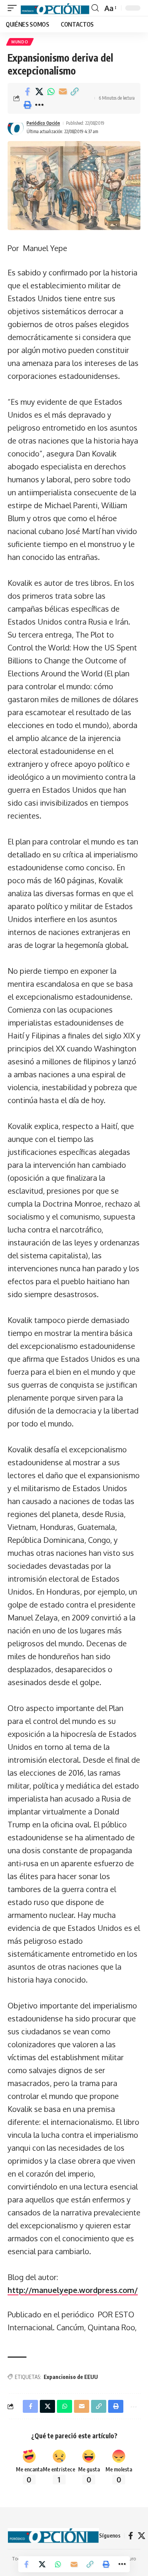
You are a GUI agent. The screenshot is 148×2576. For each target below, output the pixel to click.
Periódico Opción (43, 123)
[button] (14, 8)
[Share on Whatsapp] (51, 92)
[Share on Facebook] (27, 92)
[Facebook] (131, 2536)
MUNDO (20, 42)
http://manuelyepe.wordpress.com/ (73, 2290)
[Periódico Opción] (55, 8)
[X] (142, 2536)
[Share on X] (39, 92)
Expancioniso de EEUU (71, 2377)
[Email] (63, 92)
